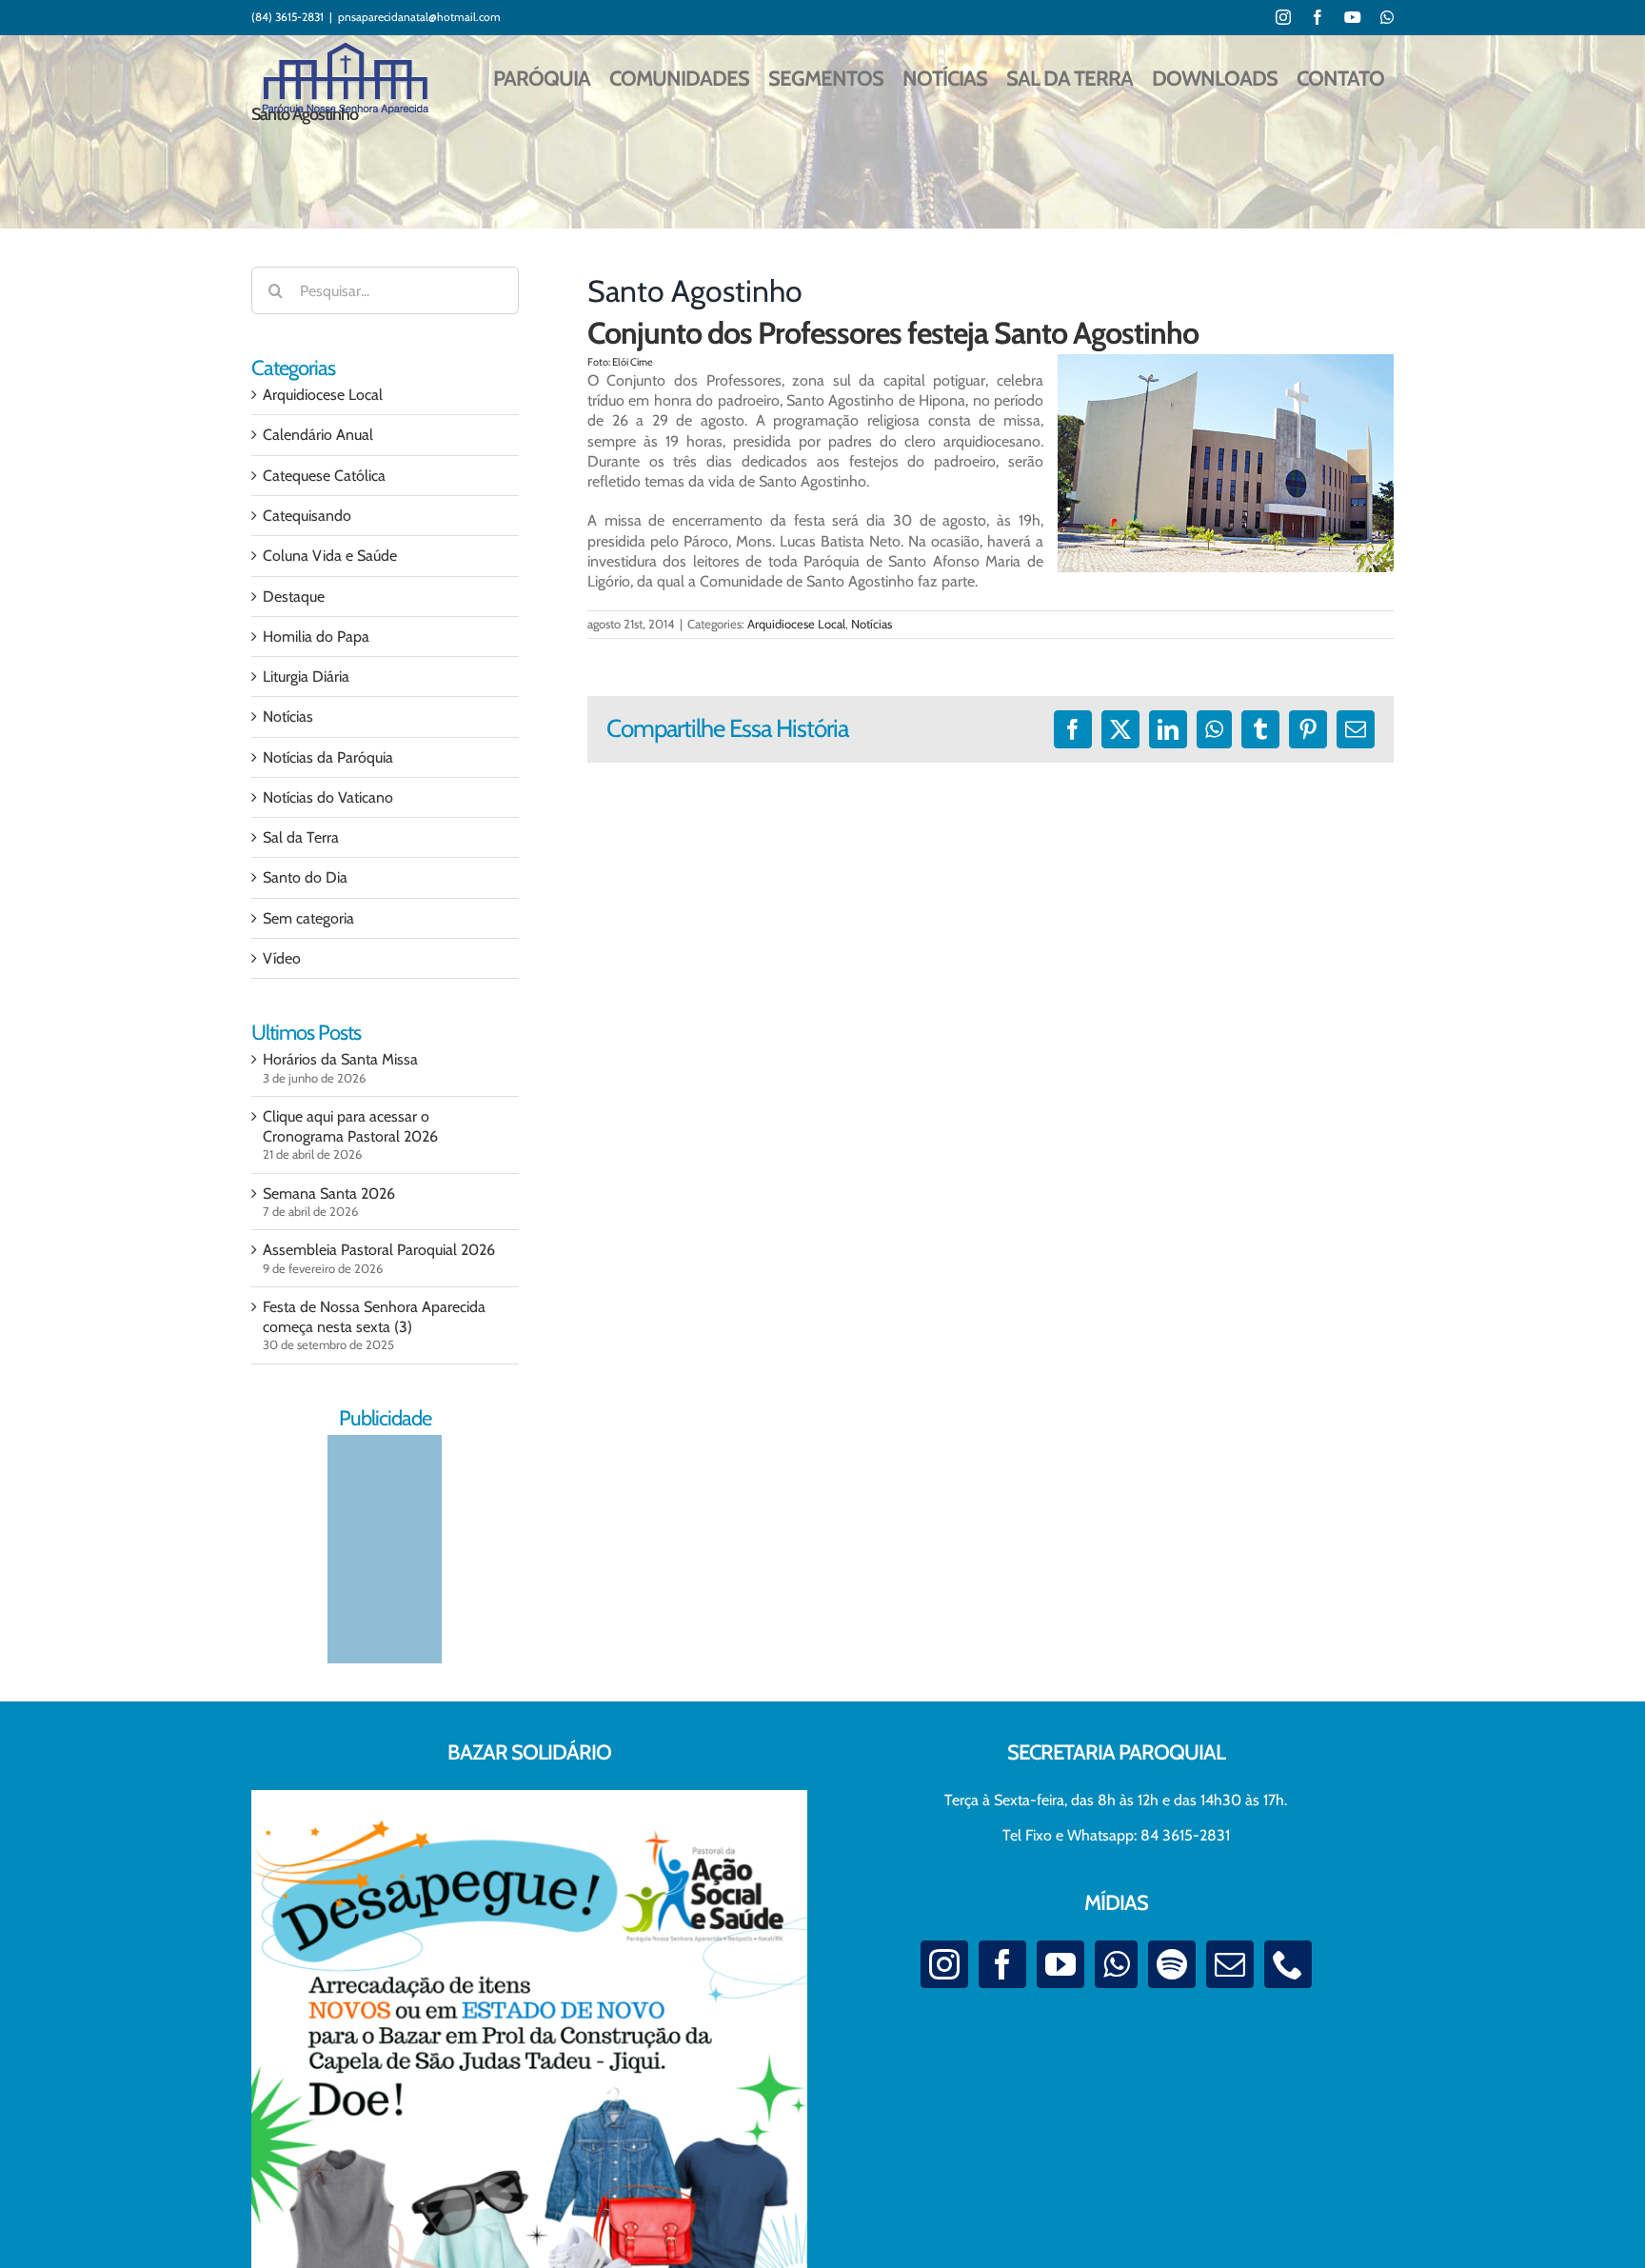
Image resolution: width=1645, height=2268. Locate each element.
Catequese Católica (324, 476)
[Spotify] (1172, 1964)
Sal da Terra (301, 837)
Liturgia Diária (306, 676)
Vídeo (282, 958)
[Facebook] (1002, 1964)
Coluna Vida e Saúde (330, 556)
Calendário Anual (318, 435)
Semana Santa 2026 (329, 1194)
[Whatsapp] (1116, 1964)
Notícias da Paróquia (328, 757)
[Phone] (1288, 1964)
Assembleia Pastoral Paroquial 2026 (379, 1250)
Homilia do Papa (316, 637)
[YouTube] (1060, 1964)
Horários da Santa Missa (340, 1059)
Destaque (294, 597)
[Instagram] (944, 1964)
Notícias (872, 624)
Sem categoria (308, 918)
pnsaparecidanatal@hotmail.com (419, 17)
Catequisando (307, 516)
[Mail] (1230, 1964)
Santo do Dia (305, 877)
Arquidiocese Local (796, 624)
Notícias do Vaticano (328, 797)
